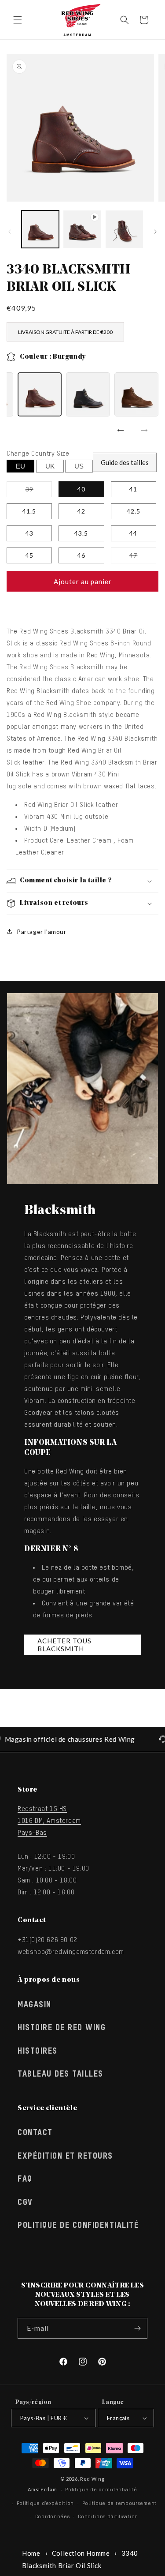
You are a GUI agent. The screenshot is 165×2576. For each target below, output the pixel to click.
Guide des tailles (125, 462)
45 (29, 555)
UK (50, 466)
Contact (35, 2133)
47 (143, 557)
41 (133, 489)
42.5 (134, 511)
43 (29, 533)
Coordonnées (53, 2517)
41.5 (29, 511)
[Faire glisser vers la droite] (155, 232)
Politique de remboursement (119, 2503)
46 (81, 555)
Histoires (38, 2051)
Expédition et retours (65, 2156)
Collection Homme (81, 2553)
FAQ (25, 2179)
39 (39, 491)
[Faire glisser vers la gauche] (10, 232)
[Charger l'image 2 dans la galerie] (124, 229)
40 (81, 489)
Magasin (35, 2005)
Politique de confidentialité (78, 2226)
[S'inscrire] (137, 2328)
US (79, 466)
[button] (18, 20)
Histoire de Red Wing (62, 2028)
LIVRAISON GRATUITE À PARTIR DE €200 (65, 332)
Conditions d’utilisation (108, 2517)
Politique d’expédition (45, 2503)
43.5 (81, 533)
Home (31, 2553)
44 (133, 533)
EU (20, 466)
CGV (25, 2203)
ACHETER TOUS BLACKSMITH (64, 1645)
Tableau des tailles (60, 2074)
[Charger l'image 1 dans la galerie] (40, 229)
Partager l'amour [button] (42, 932)
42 (81, 511)
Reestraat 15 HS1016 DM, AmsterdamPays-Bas (49, 1821)
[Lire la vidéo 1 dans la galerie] (82, 229)
